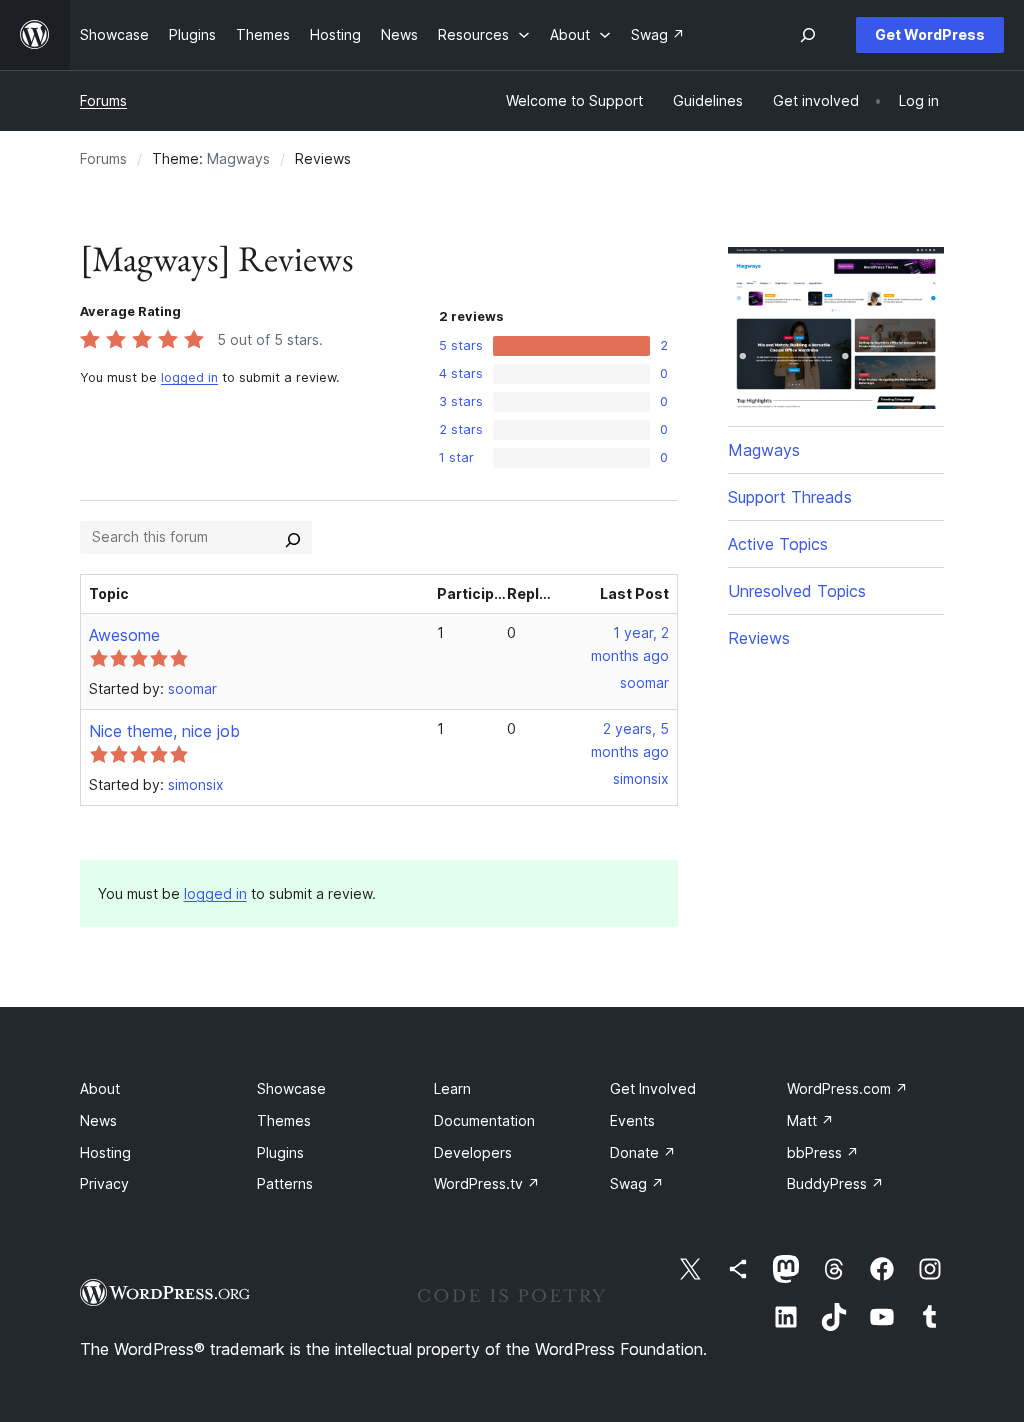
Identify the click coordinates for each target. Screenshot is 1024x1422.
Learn (452, 1088)
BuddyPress (835, 1183)
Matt (810, 1120)
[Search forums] (293, 537)
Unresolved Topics (797, 591)
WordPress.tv (487, 1183)
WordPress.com (847, 1088)
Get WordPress (930, 34)
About (100, 1088)
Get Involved (653, 1088)
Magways (238, 158)
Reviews (759, 638)
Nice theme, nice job (164, 731)
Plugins (280, 1152)
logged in (189, 377)
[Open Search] (808, 35)
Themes (284, 1120)
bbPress (823, 1152)
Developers (473, 1152)
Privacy (104, 1183)
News (98, 1120)
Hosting (105, 1152)
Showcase (291, 1088)
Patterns (285, 1183)
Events (632, 1120)
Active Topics (778, 544)
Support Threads (790, 497)
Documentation (484, 1120)
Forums (103, 100)
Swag (637, 1183)
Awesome (124, 635)
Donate (643, 1152)
